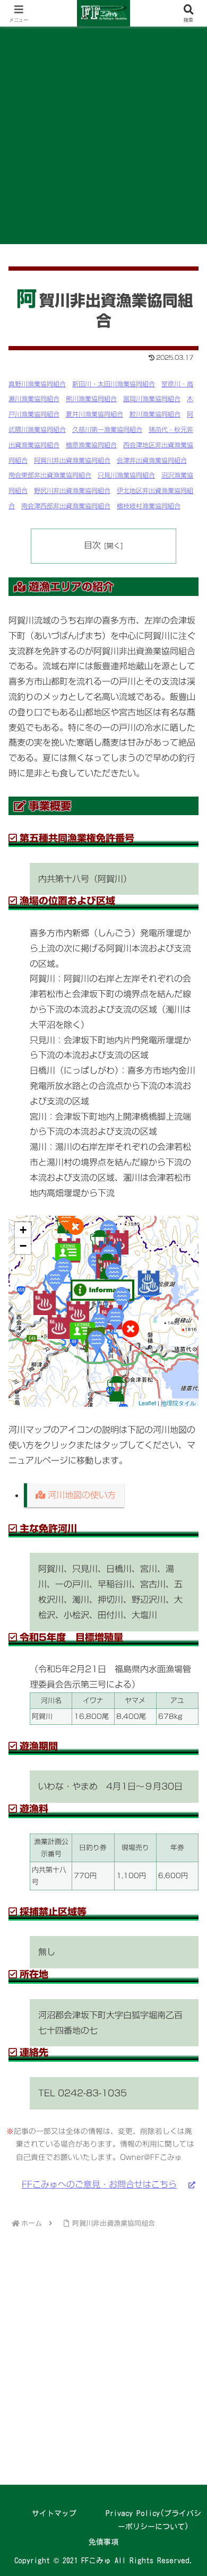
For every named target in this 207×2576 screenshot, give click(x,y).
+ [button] (23, 1230)
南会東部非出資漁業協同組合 (50, 475)
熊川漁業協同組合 (91, 399)
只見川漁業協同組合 (126, 475)
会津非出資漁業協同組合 (152, 460)
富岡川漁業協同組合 (152, 399)
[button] (186, 1750)
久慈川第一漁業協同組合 (107, 429)
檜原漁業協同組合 (91, 445)
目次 (92, 545)
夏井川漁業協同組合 (94, 414)
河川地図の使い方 (80, 1495)
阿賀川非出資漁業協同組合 (72, 460)
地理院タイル (178, 1403)
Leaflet (147, 1403)
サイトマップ (54, 2513)
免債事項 (103, 2542)
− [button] (23, 1246)
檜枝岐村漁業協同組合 (149, 506)
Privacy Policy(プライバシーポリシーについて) (153, 2520)
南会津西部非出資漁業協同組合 (66, 506)
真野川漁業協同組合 (37, 384)
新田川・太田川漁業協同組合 (114, 384)
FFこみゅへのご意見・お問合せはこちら (99, 2184)
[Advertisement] (103, 135)
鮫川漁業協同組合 (155, 414)
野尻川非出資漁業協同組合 (72, 490)
